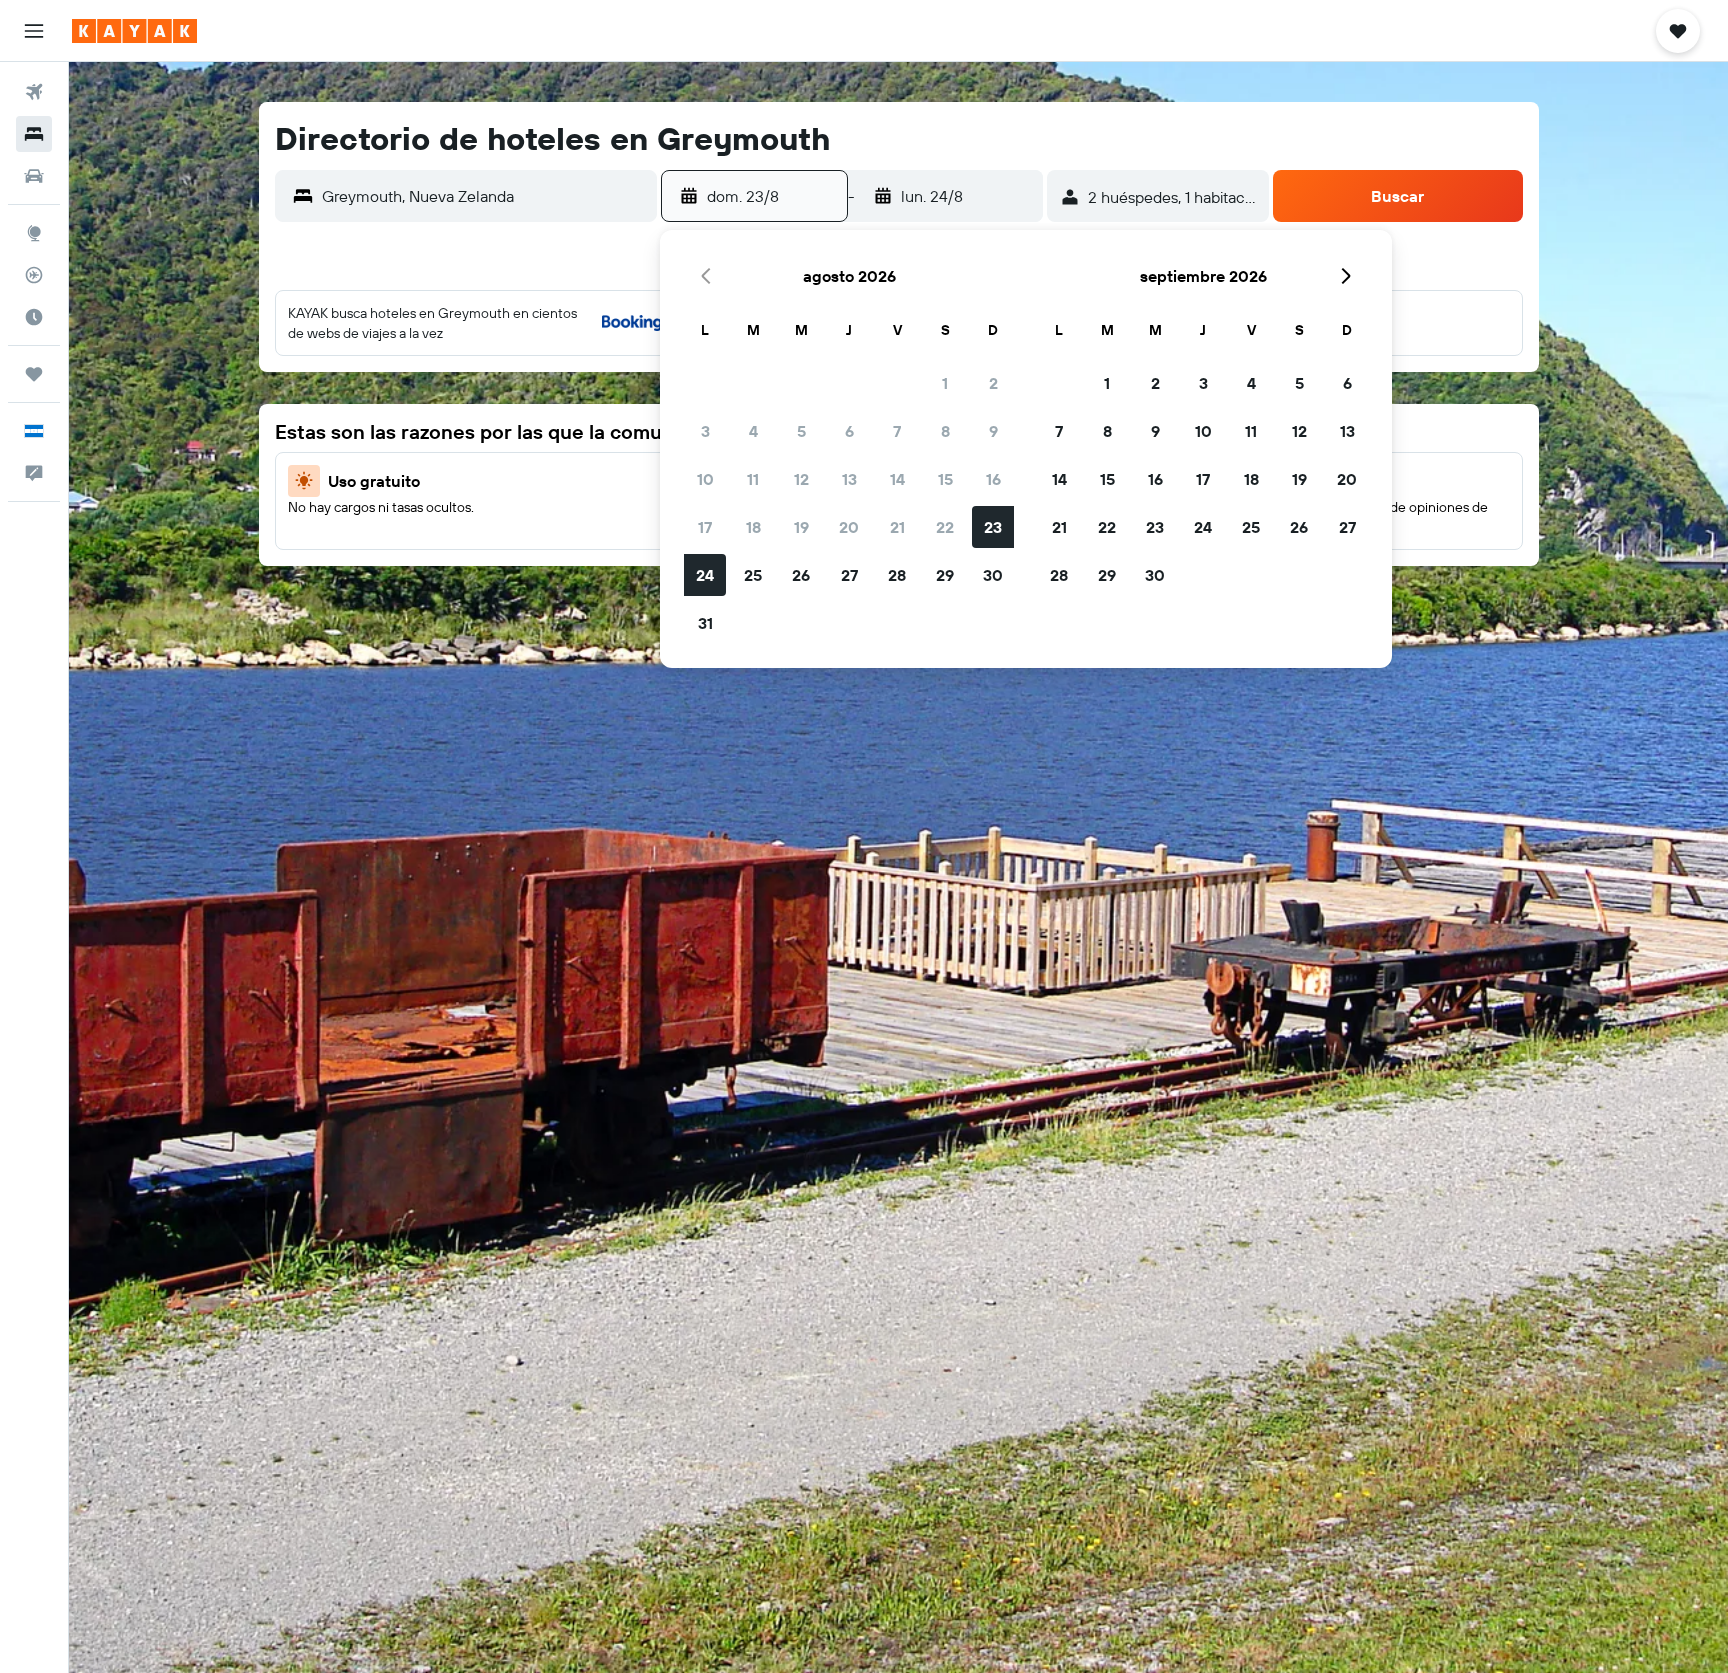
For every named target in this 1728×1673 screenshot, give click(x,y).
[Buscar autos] (34, 176)
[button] (34, 31)
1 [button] (945, 383)
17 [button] (705, 527)
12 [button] (801, 479)
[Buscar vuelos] (34, 92)
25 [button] (753, 575)
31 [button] (705, 623)
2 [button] (993, 383)
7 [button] (897, 431)
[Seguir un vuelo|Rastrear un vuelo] (34, 275)
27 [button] (849, 575)
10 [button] (705, 479)
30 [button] (993, 575)
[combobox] (484, 196)
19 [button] (801, 527)
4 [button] (753, 431)
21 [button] (897, 527)
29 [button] (945, 575)
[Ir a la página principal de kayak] (134, 31)
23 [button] (993, 527)
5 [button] (801, 431)
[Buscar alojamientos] (34, 134)
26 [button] (801, 575)
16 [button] (993, 479)
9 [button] (993, 431)
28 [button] (897, 575)
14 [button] (897, 479)
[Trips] (34, 374)
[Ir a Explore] (34, 233)
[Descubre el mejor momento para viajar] (34, 317)
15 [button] (945, 479)
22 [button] (945, 527)
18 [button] (753, 527)
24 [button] (705, 575)
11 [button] (753, 479)
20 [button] (849, 527)
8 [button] (945, 431)
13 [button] (849, 479)
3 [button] (705, 431)
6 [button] (849, 431)
